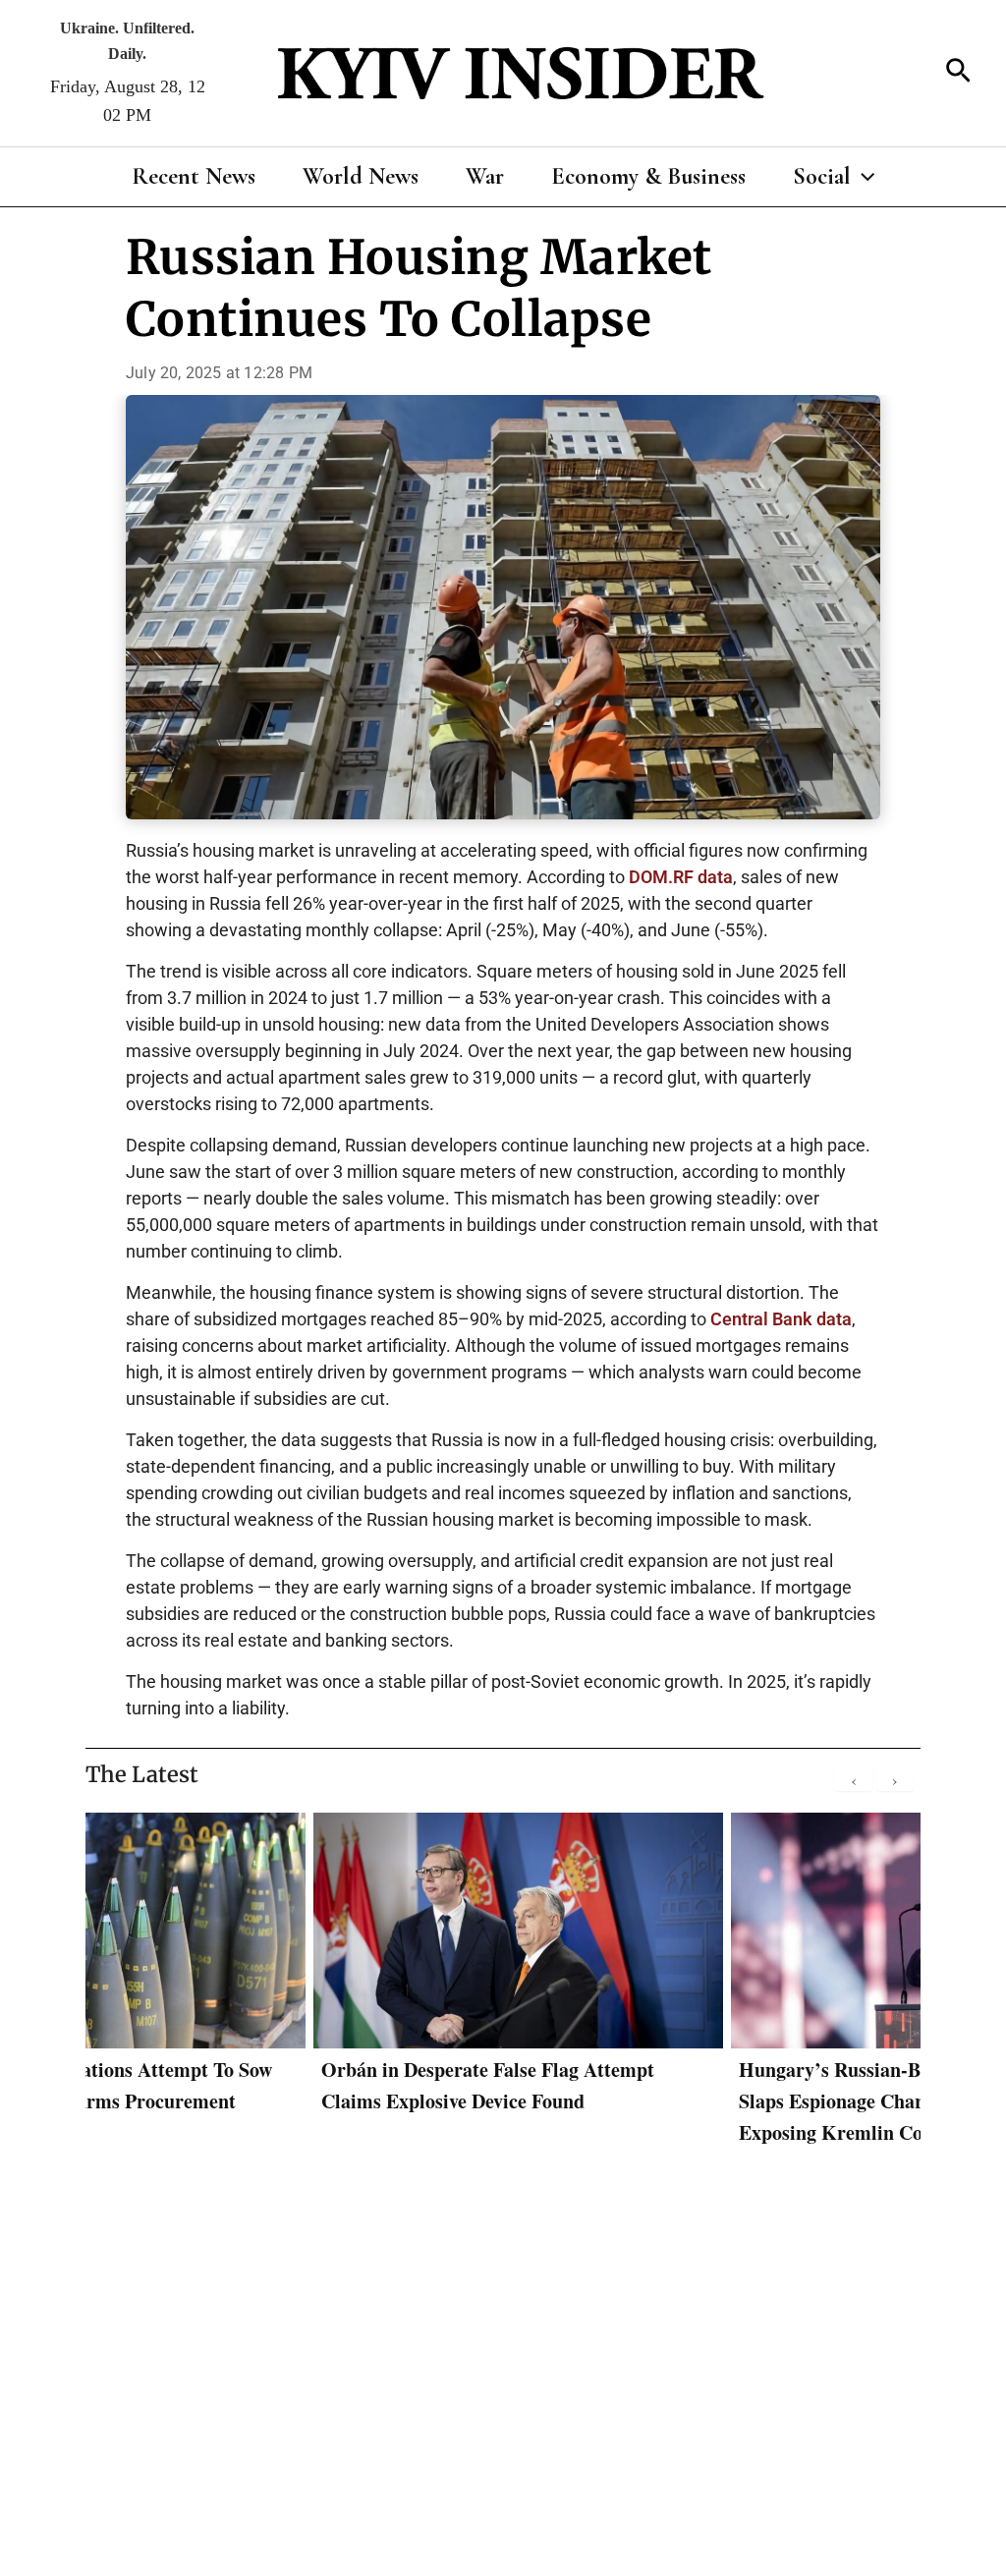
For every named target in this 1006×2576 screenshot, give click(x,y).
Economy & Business (648, 176)
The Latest (142, 1774)
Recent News (194, 176)
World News (361, 176)
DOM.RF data (681, 877)
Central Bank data (781, 1319)
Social (822, 176)
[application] (863, 177)
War (485, 176)
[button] (958, 73)
